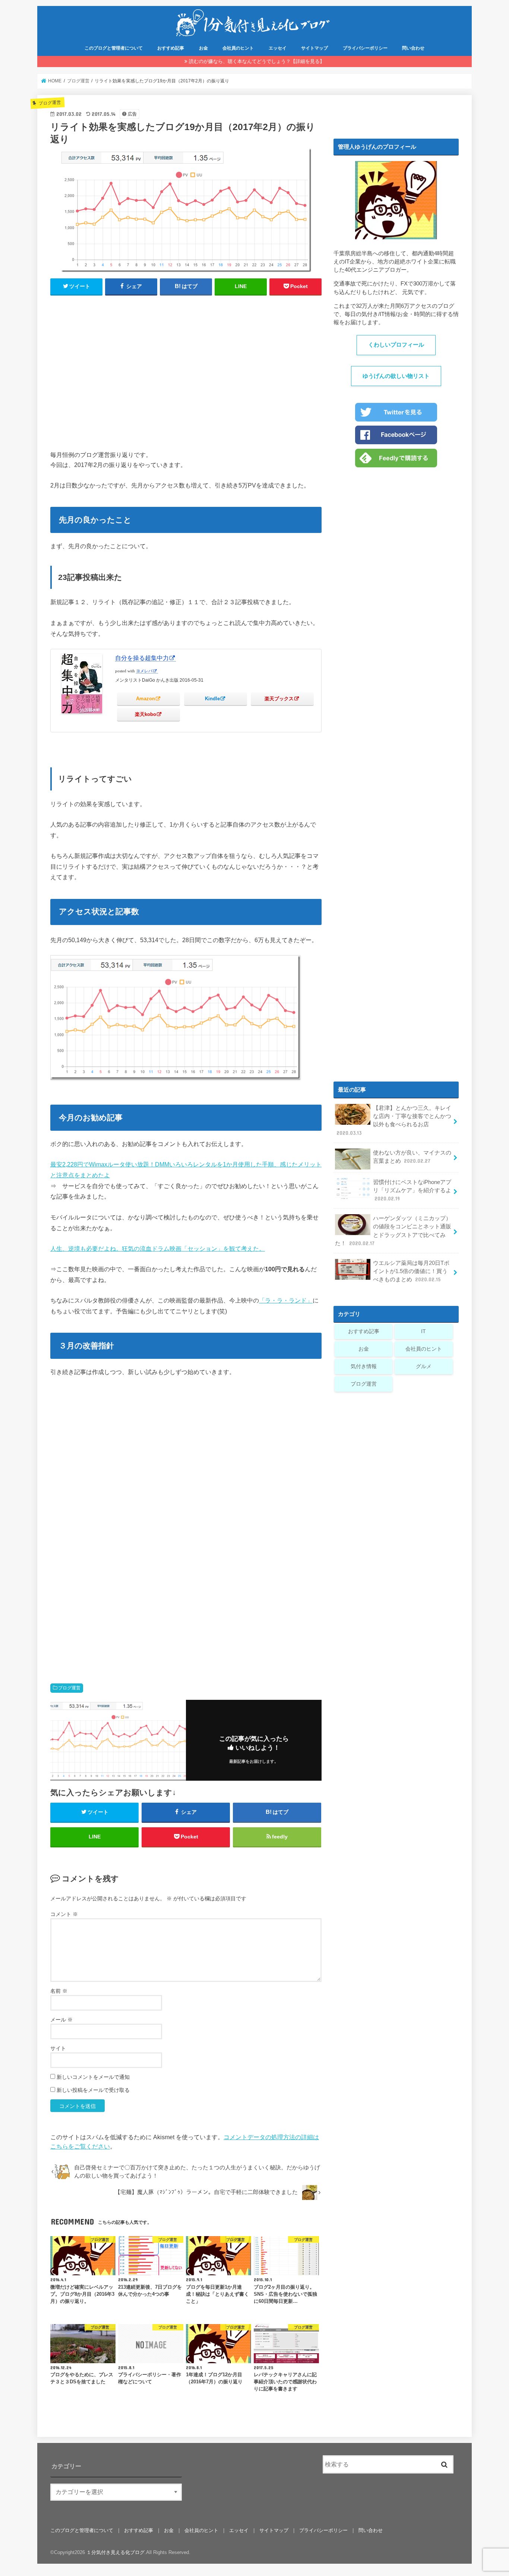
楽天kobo (146, 714)
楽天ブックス (279, 699)
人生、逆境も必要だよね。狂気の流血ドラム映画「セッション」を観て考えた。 (158, 1248)
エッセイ (278, 48)
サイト (58, 2048)
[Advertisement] (186, 376)
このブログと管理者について (114, 48)
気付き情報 (364, 1366)
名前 (59, 1991)
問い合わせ (413, 48)
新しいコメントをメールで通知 (93, 2077)
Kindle (212, 699)
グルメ (424, 1366)
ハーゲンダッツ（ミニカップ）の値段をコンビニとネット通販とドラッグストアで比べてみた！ (393, 1231)
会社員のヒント (238, 48)
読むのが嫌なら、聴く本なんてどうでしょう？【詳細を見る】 (257, 61)
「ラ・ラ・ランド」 (286, 1300)
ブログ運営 (69, 1688)
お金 (203, 48)
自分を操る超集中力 (142, 658)
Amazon (146, 699)
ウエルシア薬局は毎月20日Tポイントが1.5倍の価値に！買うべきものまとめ (411, 1271)
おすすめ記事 (171, 48)
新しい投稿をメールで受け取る (93, 2090)
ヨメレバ (144, 671)
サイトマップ (314, 48)
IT (423, 1331)
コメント (64, 1914)
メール (61, 2020)
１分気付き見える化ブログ (116, 2552)
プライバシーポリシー (365, 48)
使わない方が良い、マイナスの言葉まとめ (412, 1157)
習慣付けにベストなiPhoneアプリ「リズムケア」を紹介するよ (412, 1190)
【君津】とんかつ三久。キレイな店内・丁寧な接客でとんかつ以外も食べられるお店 (394, 1120)
